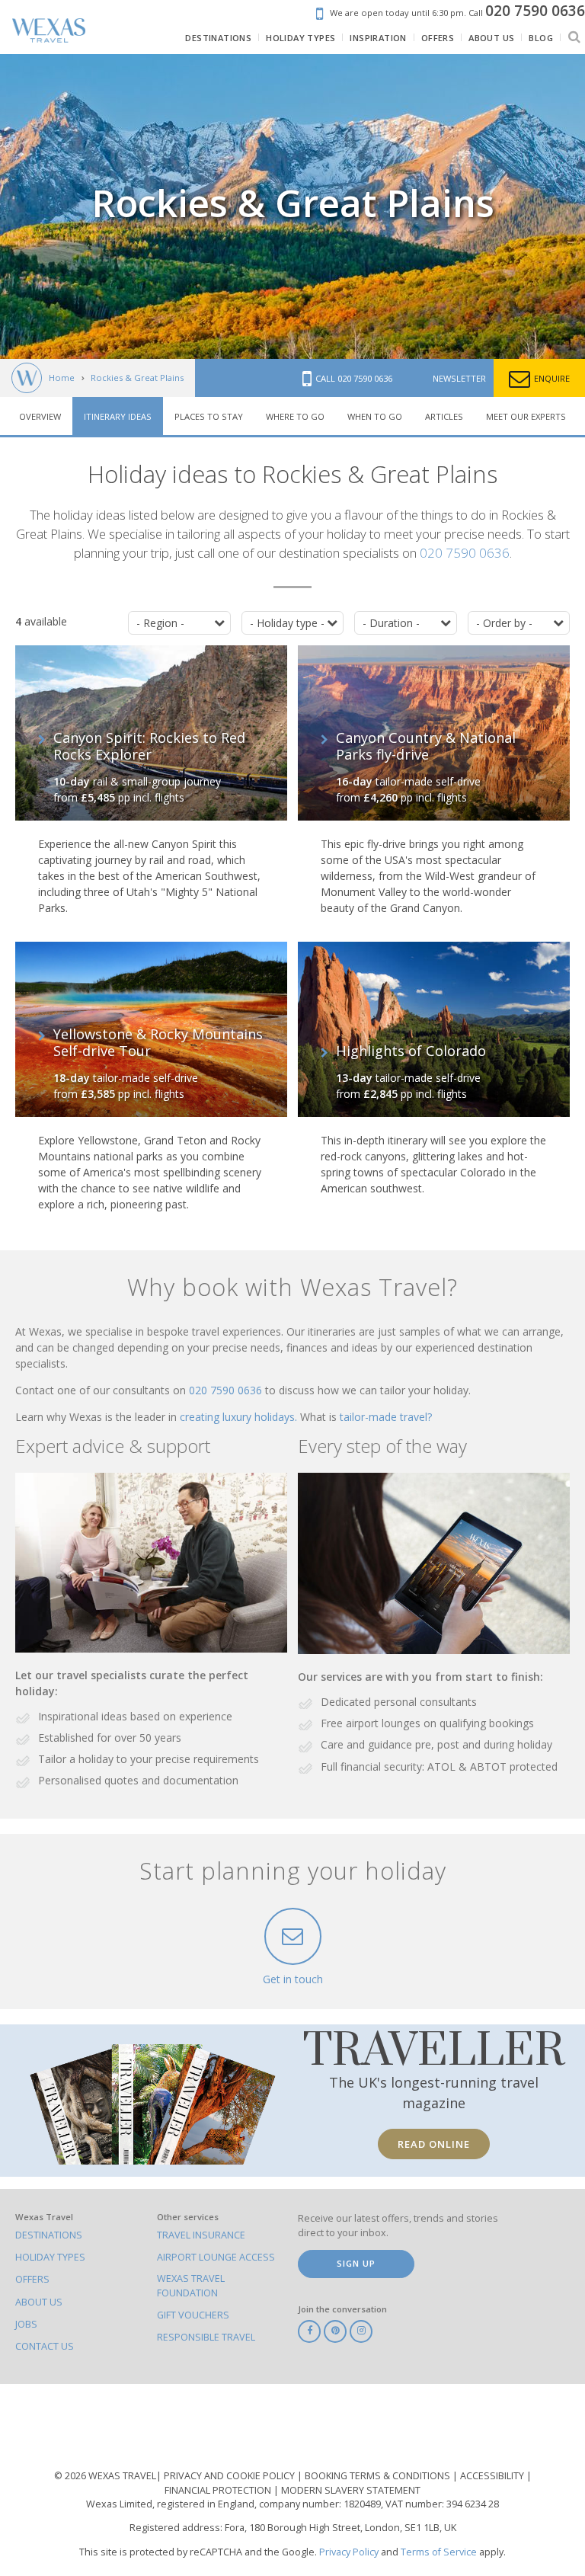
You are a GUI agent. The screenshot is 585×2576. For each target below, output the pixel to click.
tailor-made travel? (386, 1417)
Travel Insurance (201, 2235)
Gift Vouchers (193, 2315)
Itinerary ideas (118, 416)
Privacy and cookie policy (230, 2476)
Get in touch (293, 1979)
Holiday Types (50, 2257)
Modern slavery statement (351, 2490)
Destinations (49, 2235)
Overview (40, 416)
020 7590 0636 (465, 553)
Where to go (295, 416)
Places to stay (209, 416)
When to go (375, 416)
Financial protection (219, 2490)
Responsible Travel (206, 2337)
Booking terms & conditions (379, 2476)
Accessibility (493, 2476)
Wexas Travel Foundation (191, 2285)
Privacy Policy (349, 2552)
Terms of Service (439, 2552)
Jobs (26, 2324)
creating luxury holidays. (240, 1417)
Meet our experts (526, 416)
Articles (444, 416)
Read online (434, 2144)
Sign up (356, 2263)
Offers (32, 2279)
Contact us (45, 2346)
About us (39, 2302)
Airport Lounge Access (216, 2257)
